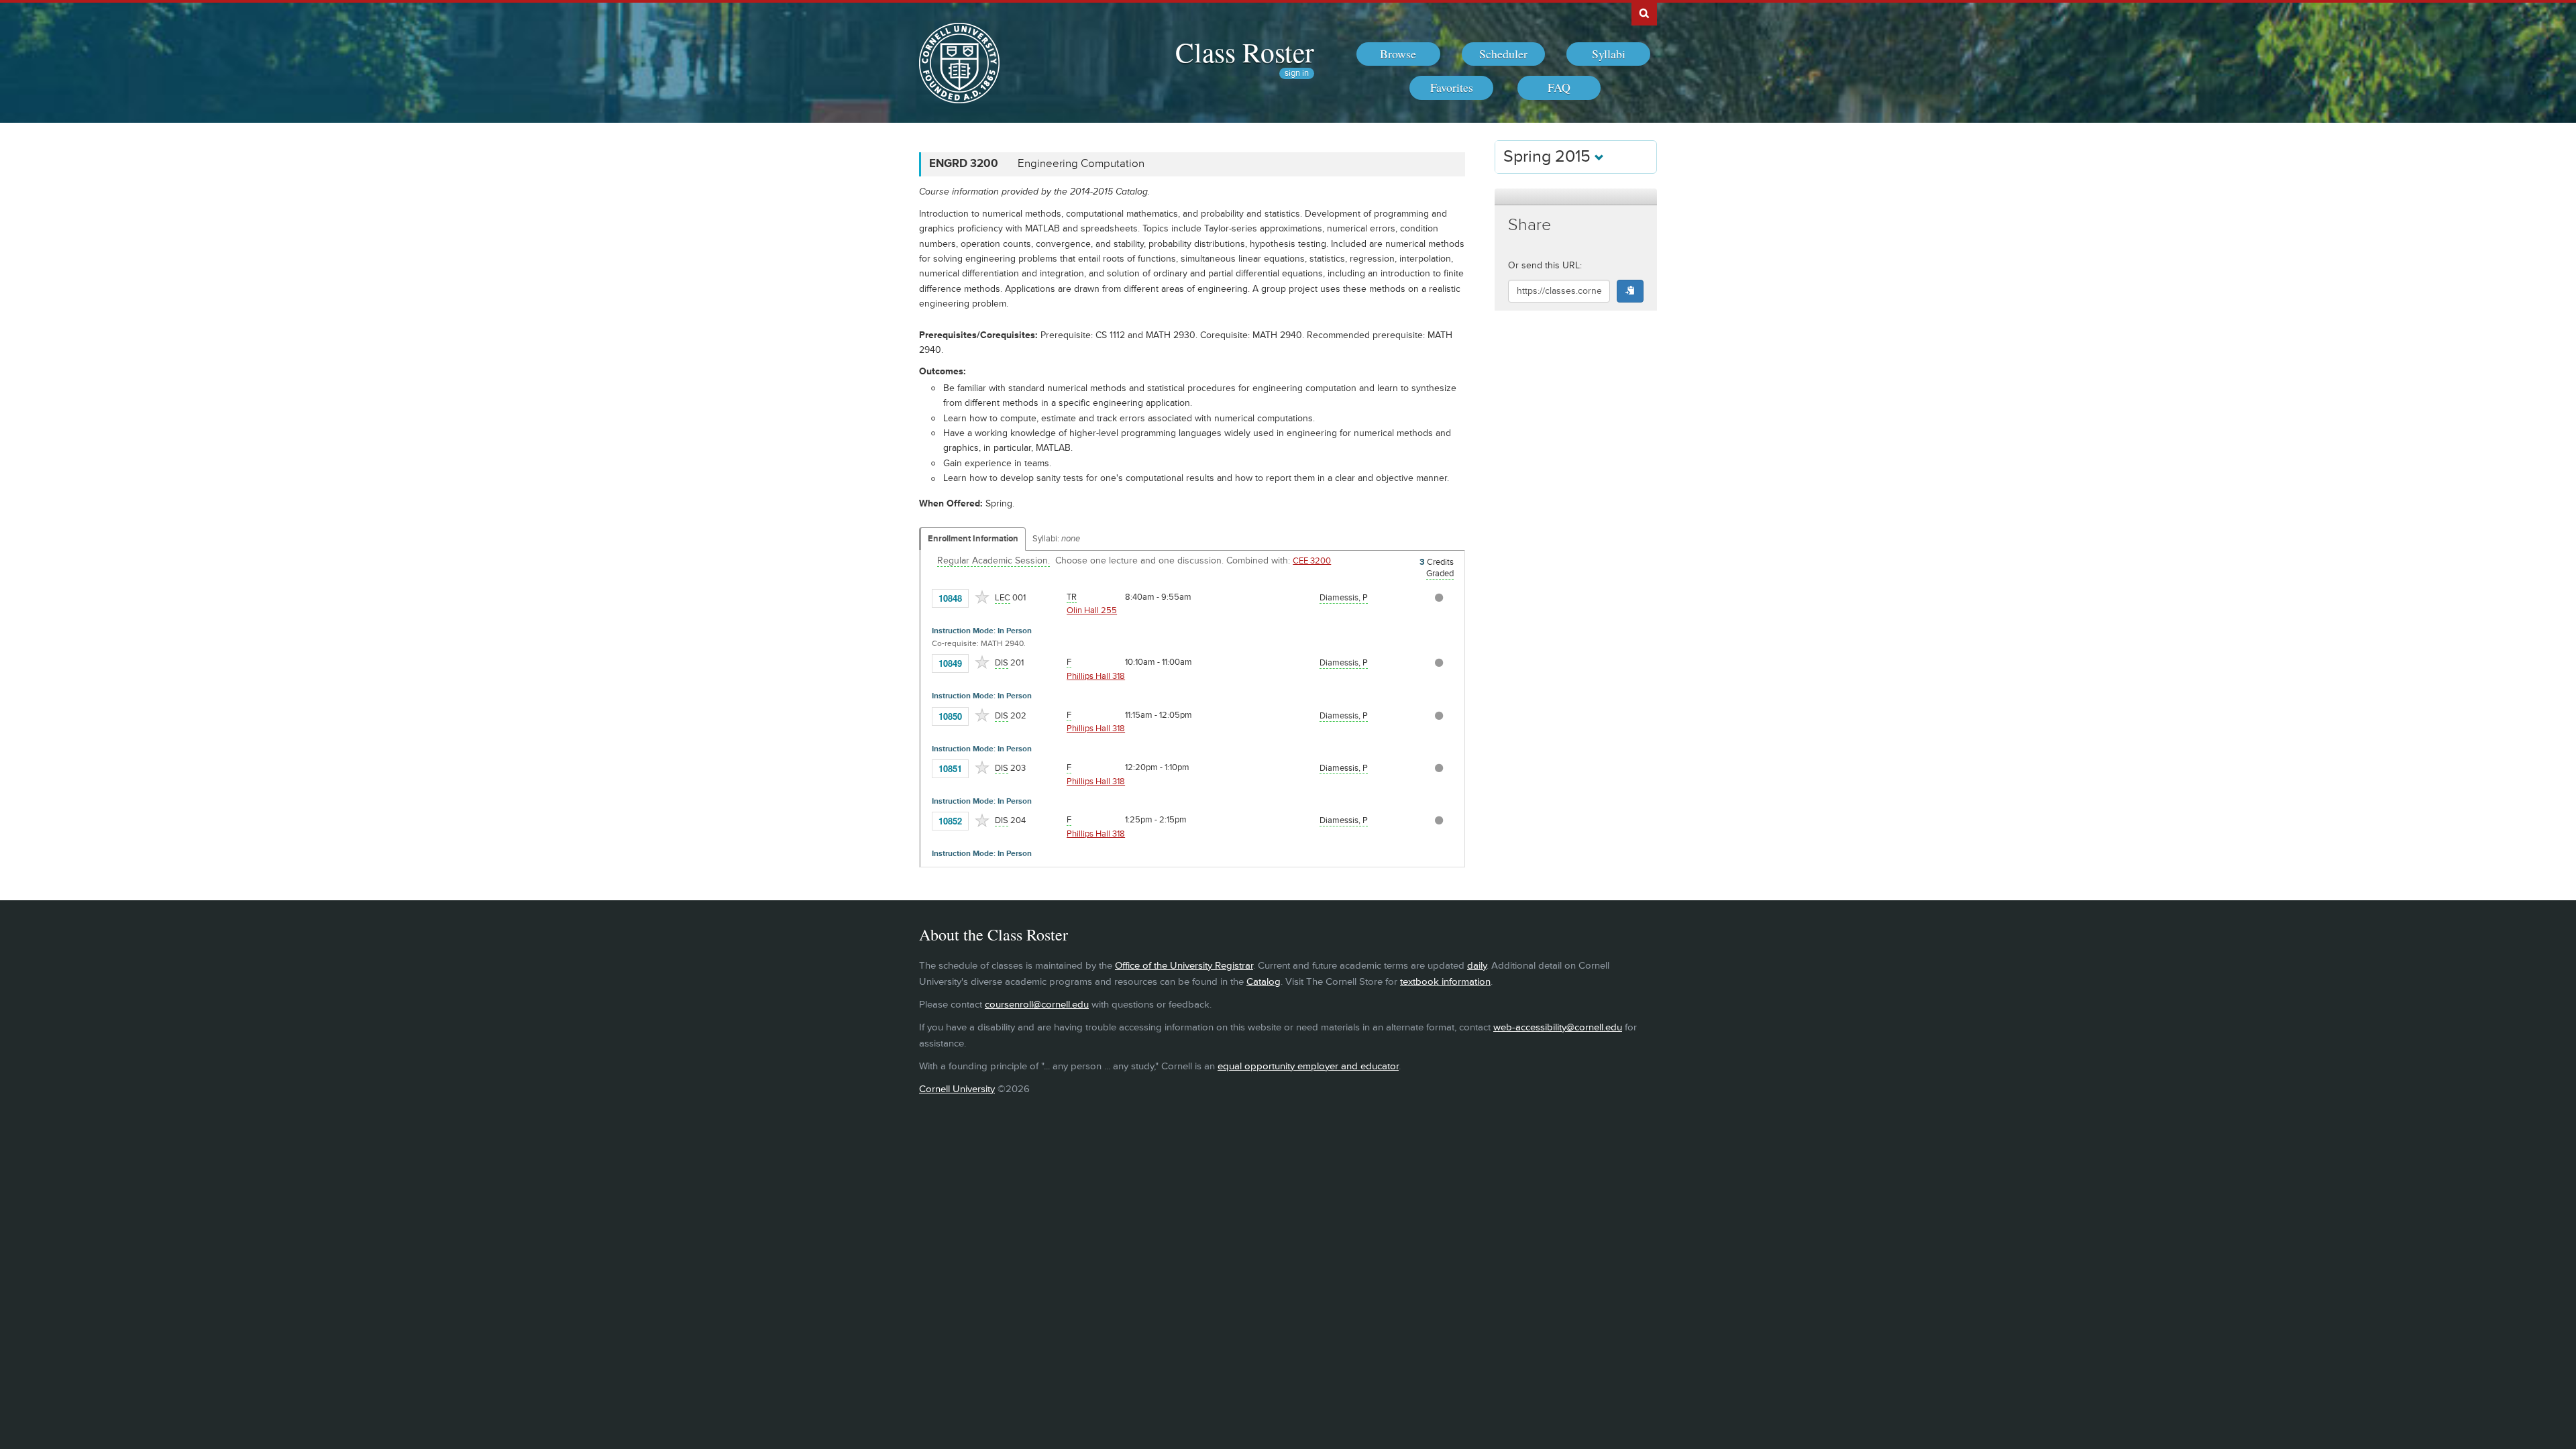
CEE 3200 (1312, 561)
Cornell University (957, 1089)
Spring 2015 (1549, 157)
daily (1477, 966)
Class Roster (1245, 52)
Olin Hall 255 (1092, 610)
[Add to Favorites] (982, 597)
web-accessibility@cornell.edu (1558, 1027)
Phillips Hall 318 (1096, 676)
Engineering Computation (1081, 164)
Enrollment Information (973, 539)
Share (1529, 225)
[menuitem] (1398, 54)
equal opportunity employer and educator (1308, 1066)
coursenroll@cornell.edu (1037, 1005)
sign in (1297, 73)
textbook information (1445, 982)
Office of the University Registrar (1184, 966)
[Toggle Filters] (1576, 197)
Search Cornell (1644, 13)
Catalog (1264, 982)
